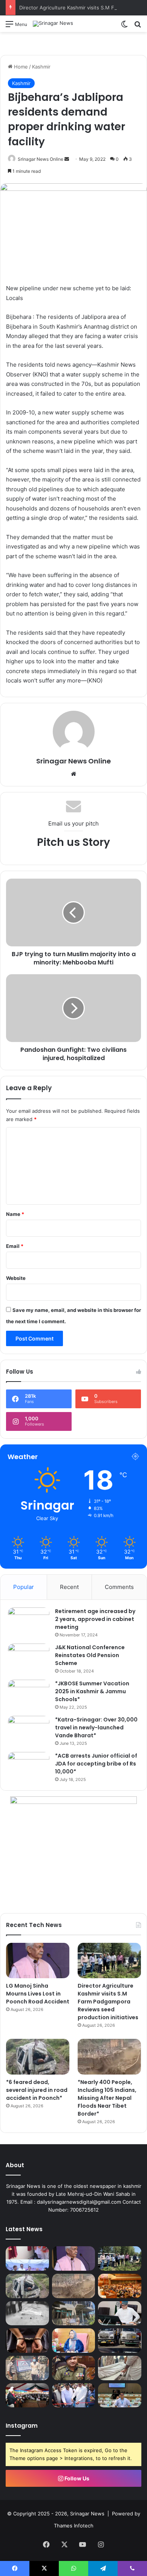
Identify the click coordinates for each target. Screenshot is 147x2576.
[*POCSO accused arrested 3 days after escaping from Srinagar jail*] (27, 2341)
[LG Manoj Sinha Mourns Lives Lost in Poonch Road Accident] (38, 1961)
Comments (119, 1587)
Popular (24, 1587)
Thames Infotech (74, 2526)
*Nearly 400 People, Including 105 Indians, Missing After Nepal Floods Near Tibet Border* (107, 2098)
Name (15, 1214)
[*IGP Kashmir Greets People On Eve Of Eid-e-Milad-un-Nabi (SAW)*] (74, 2368)
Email (15, 1246)
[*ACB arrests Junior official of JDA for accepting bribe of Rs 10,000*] (29, 1766)
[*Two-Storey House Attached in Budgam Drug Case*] (27, 2368)
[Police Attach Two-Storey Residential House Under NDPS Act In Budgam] (74, 2313)
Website (16, 1278)
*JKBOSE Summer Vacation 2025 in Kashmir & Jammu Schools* (92, 1691)
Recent (69, 1587)
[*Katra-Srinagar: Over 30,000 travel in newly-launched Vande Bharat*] (29, 1730)
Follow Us (76, 2478)
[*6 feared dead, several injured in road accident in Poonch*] (38, 2057)
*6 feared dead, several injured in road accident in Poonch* (37, 2090)
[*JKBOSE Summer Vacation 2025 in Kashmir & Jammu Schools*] (29, 1694)
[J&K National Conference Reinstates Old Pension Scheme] (29, 1658)
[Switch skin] (124, 27)
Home (20, 67)
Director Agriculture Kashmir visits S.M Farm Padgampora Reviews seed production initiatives (108, 2002)
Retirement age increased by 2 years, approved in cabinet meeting (95, 1619)
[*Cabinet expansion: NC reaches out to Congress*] (120, 2313)
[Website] (73, 774)
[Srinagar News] (53, 24)
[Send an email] (67, 159)
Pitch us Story (73, 842)
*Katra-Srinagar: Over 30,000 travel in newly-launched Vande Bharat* (96, 1727)
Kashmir (41, 67)
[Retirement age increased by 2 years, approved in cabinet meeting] (29, 1622)
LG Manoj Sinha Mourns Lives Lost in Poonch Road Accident (38, 1994)
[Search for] (138, 27)
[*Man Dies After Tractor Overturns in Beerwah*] (27, 2313)
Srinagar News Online (41, 159)
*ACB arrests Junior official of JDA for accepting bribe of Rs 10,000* (96, 1764)
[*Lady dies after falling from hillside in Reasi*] (120, 2368)
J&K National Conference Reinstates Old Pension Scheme (90, 1655)
